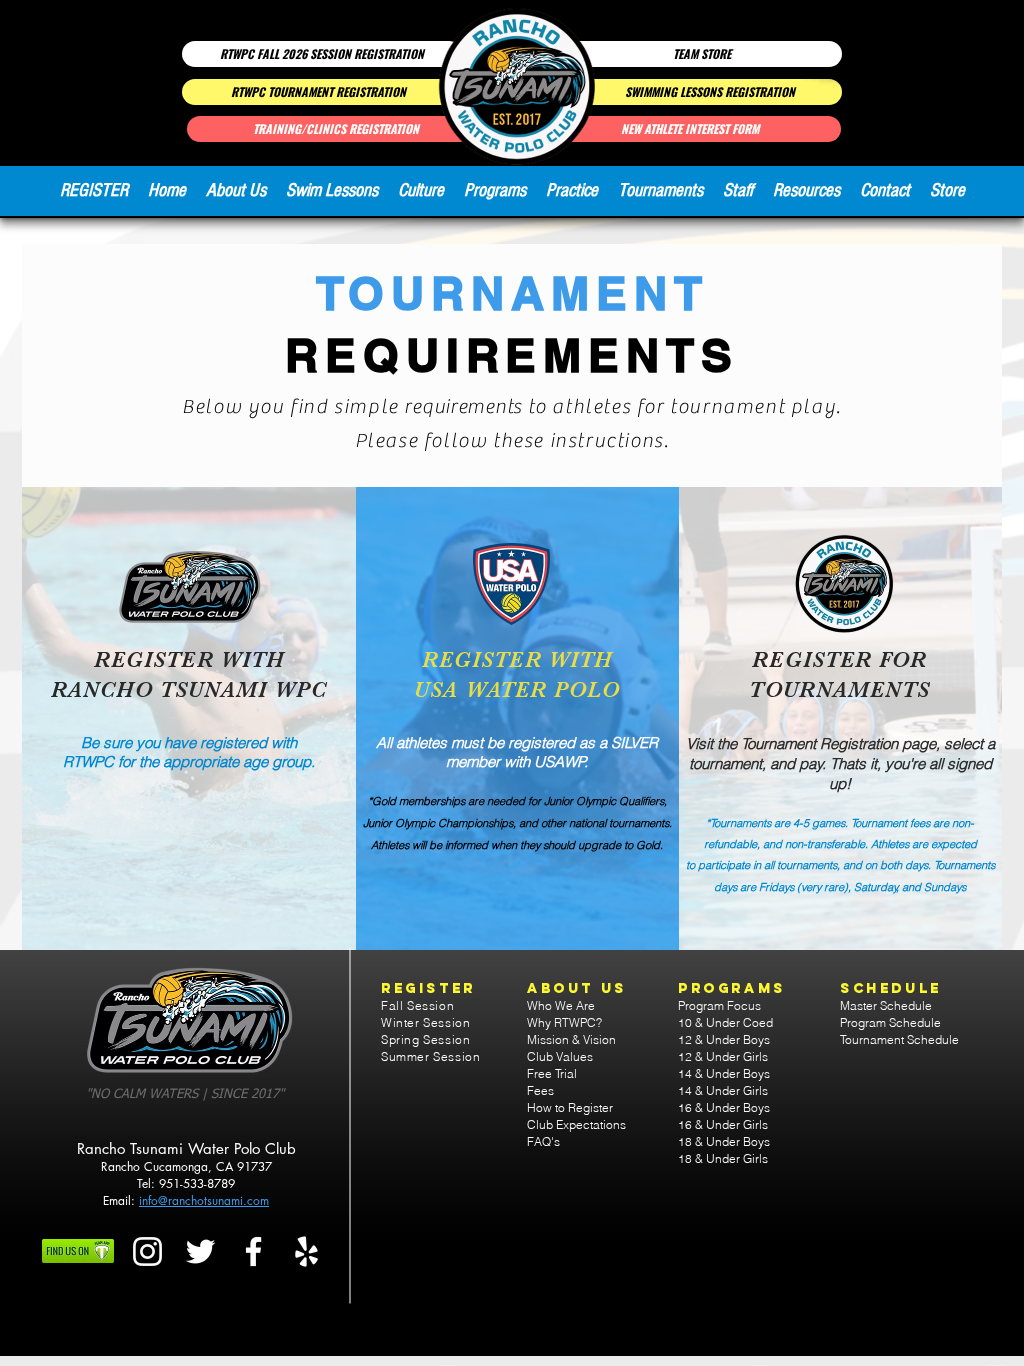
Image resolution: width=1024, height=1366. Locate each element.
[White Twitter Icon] (200, 1251)
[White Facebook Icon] (253, 1251)
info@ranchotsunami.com (204, 1200)
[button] (236, 191)
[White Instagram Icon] (147, 1251)
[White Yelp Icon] (306, 1251)
